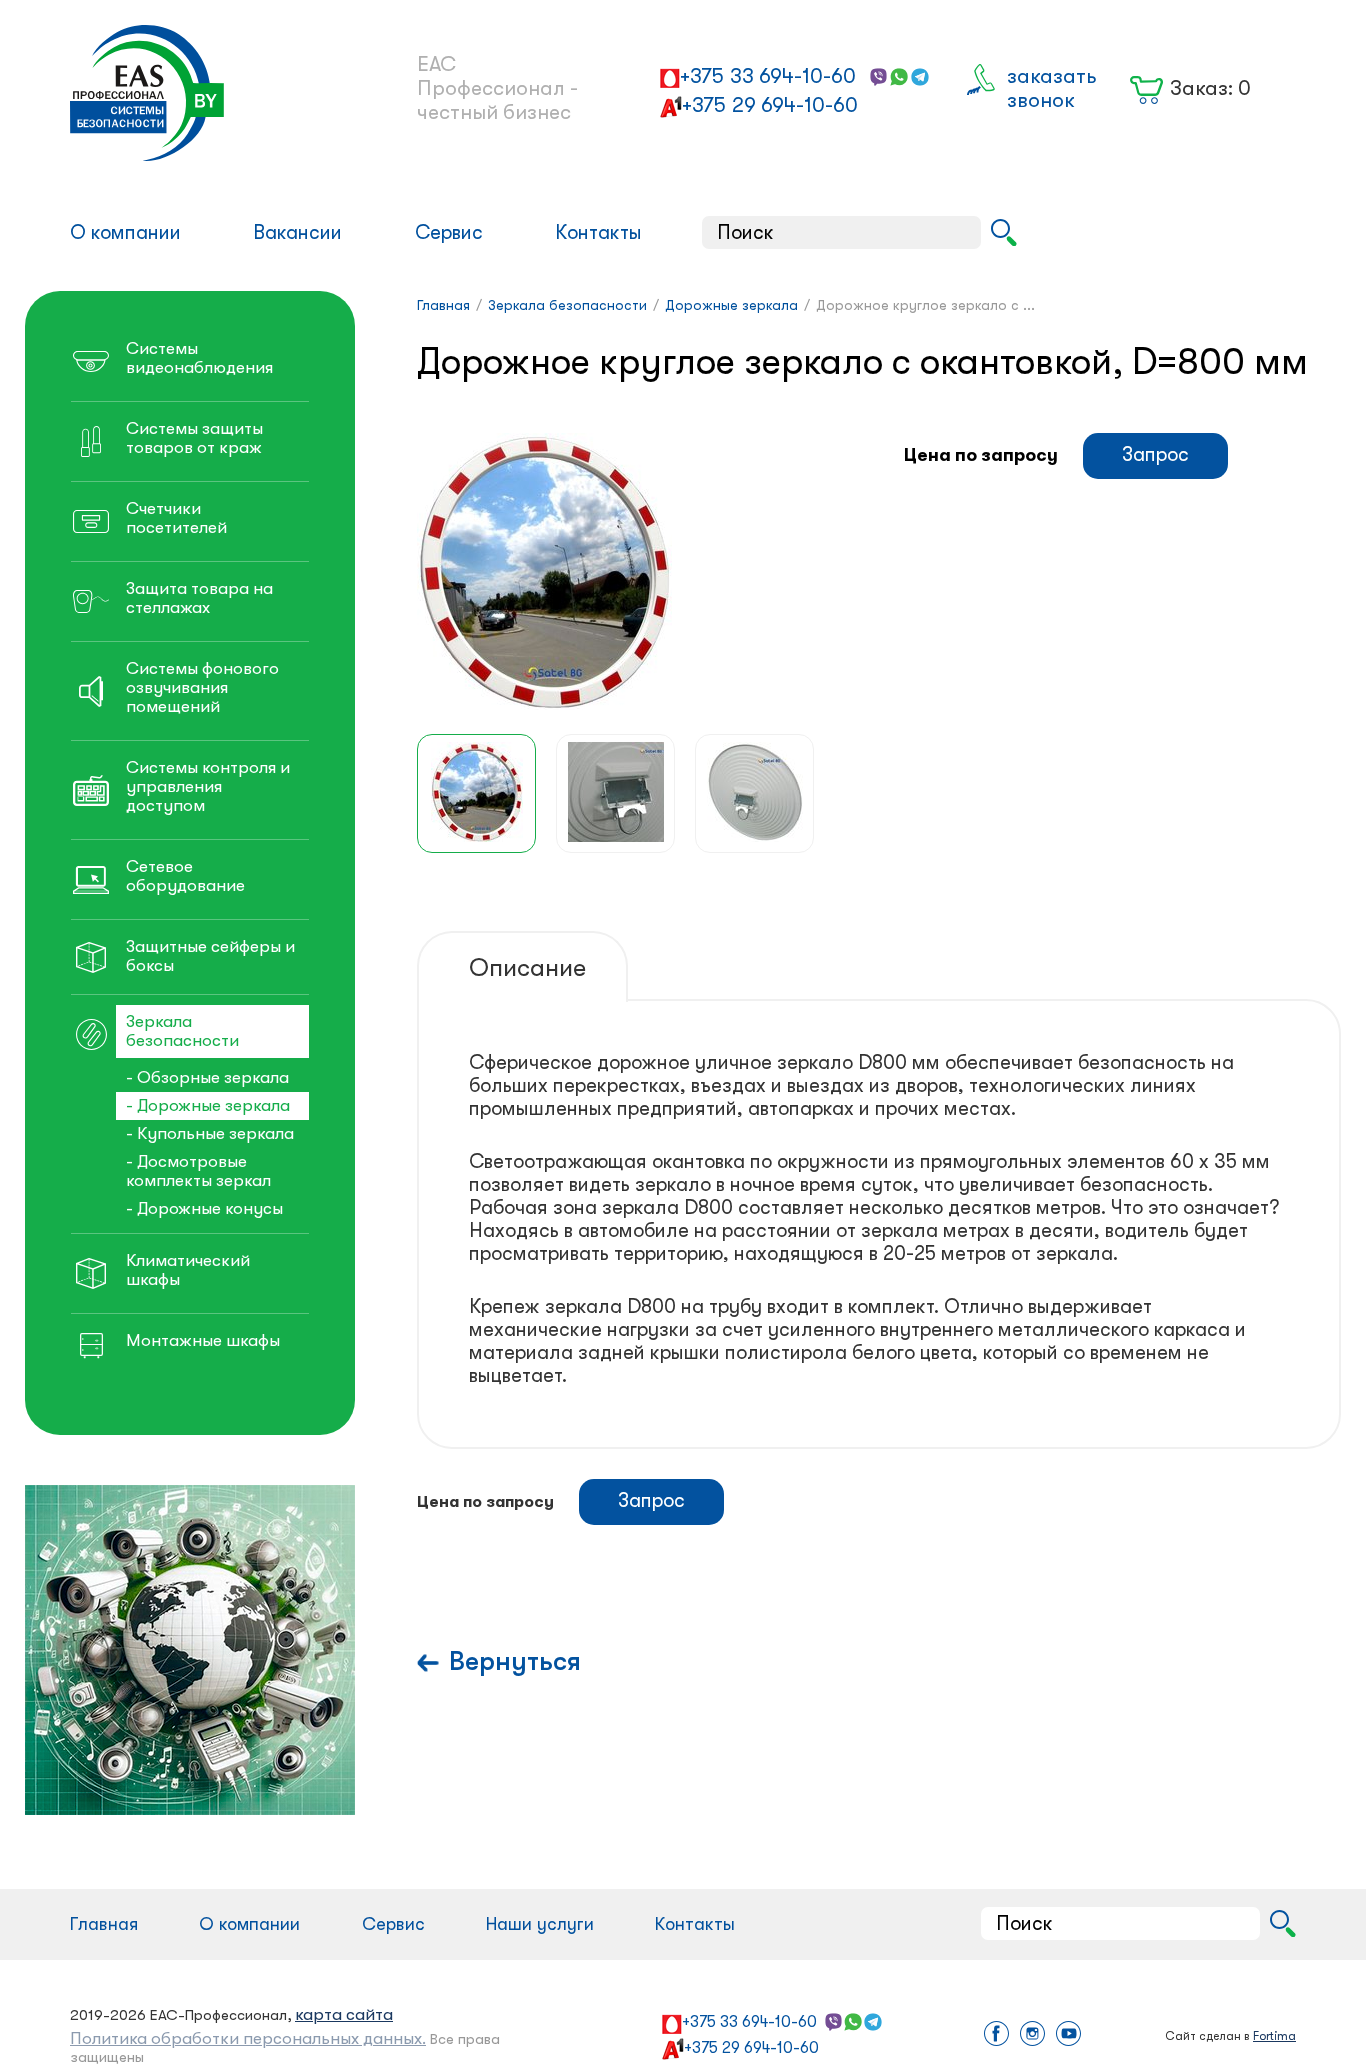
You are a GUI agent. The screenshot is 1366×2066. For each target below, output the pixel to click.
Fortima (1274, 2036)
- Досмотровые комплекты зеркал (198, 1171)
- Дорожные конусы (204, 1208)
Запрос (1155, 454)
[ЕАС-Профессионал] (211, 93)
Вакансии (297, 232)
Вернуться (515, 1661)
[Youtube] (1068, 2035)
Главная (104, 1924)
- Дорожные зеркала (208, 1105)
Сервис (449, 232)
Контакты (598, 232)
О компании (125, 232)
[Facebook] (996, 2035)
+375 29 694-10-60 (770, 105)
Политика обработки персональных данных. (248, 2038)
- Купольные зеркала (210, 1133)
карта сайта (344, 2014)
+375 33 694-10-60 (768, 76)
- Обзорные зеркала (207, 1077)
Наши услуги (540, 1924)
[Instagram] (1032, 2035)
